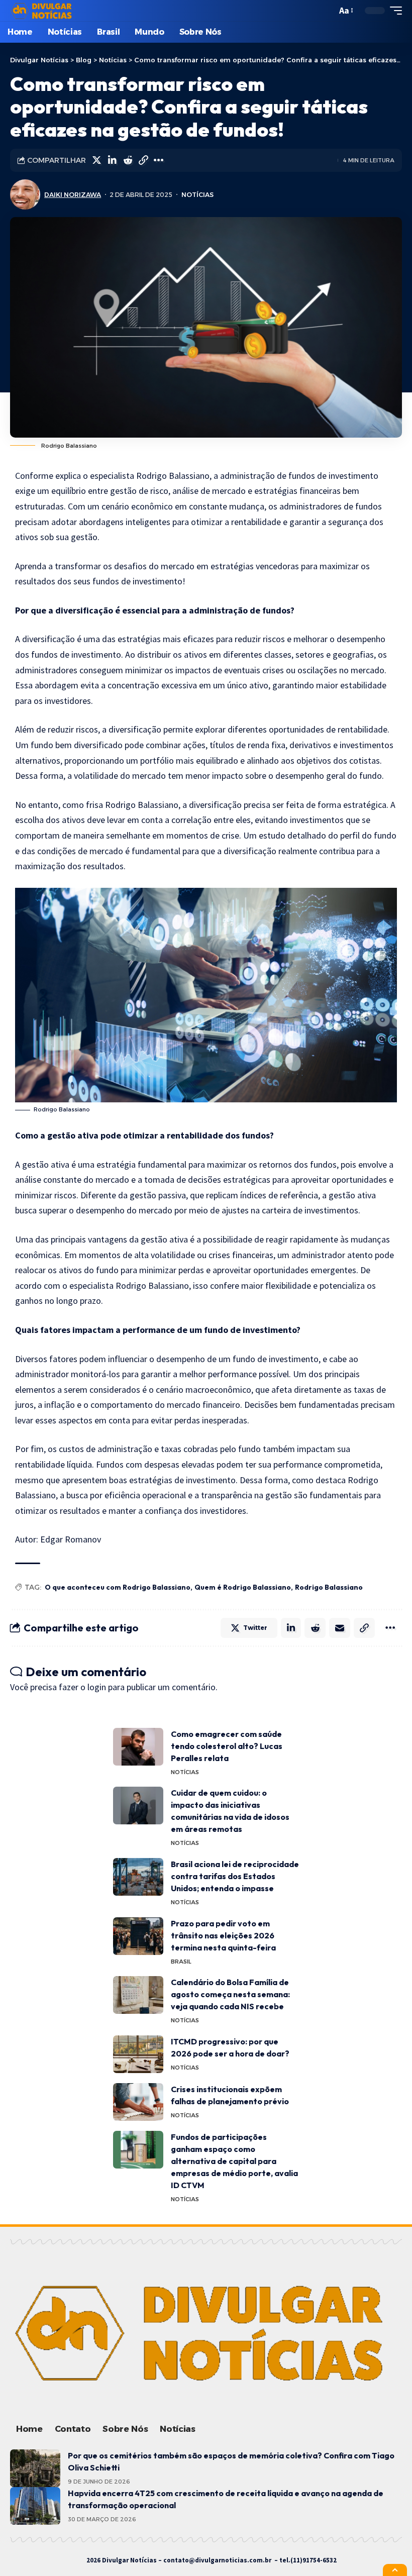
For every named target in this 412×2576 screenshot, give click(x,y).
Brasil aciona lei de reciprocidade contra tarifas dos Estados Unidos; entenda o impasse (235, 1876)
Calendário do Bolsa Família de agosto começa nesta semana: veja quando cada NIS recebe (230, 1994)
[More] (159, 160)
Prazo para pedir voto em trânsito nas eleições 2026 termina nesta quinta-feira (223, 1935)
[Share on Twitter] (96, 160)
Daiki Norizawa (73, 195)
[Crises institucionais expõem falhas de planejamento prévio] (138, 2102)
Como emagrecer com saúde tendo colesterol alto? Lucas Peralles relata (227, 1746)
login (97, 1687)
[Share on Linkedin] (112, 160)
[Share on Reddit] (128, 160)
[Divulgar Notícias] (43, 11)
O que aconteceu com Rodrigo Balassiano (118, 1587)
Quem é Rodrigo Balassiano (243, 1587)
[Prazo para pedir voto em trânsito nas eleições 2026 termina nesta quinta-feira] (138, 1936)
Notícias (197, 195)
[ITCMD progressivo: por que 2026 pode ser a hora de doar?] (138, 2054)
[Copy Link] (143, 160)
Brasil (181, 1962)
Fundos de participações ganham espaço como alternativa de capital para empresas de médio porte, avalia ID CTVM (234, 2161)
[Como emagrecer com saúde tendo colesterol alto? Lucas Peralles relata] (138, 1747)
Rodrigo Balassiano (329, 1587)
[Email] (340, 1628)
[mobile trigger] (393, 11)
